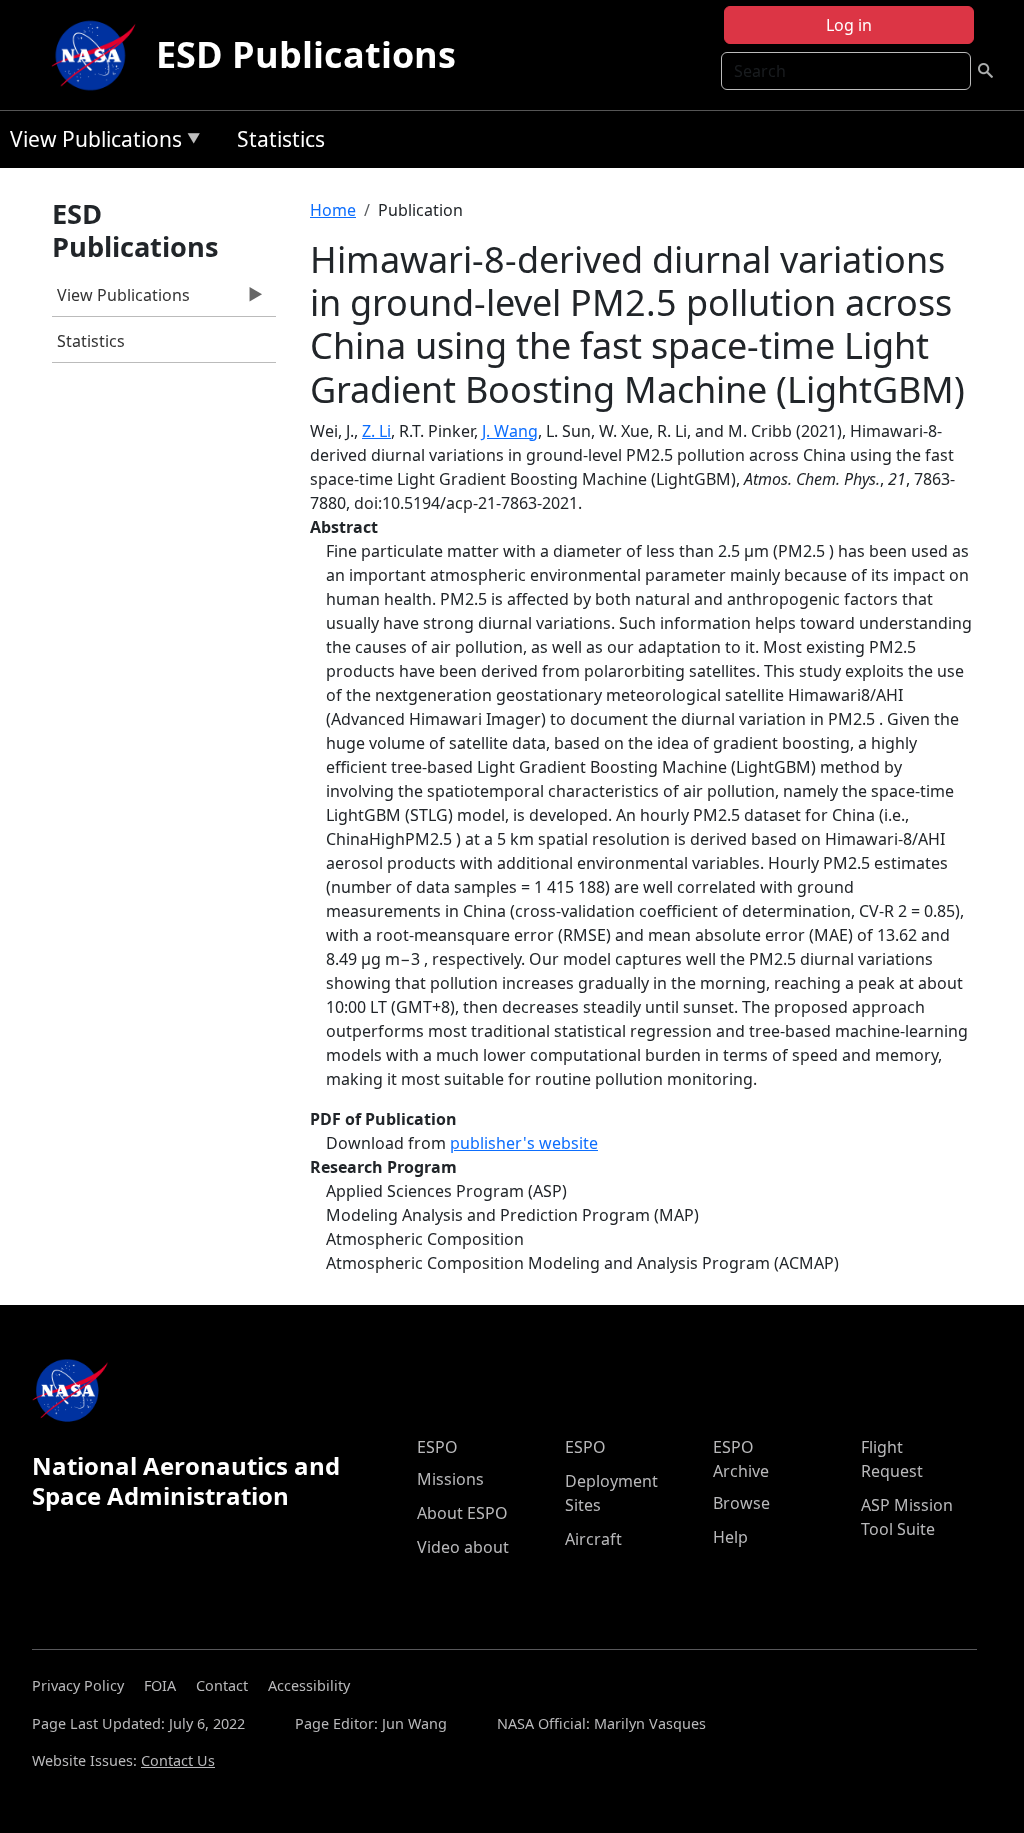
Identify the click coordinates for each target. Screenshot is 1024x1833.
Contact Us (178, 1760)
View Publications (91, 142)
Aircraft (593, 1539)
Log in (849, 25)
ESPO (437, 1447)
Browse (741, 1503)
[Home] (98, 55)
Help (730, 1537)
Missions (450, 1479)
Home (333, 210)
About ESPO (462, 1513)
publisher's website (524, 1143)
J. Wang (510, 431)
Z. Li (376, 431)
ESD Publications (306, 54)
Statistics (281, 139)
